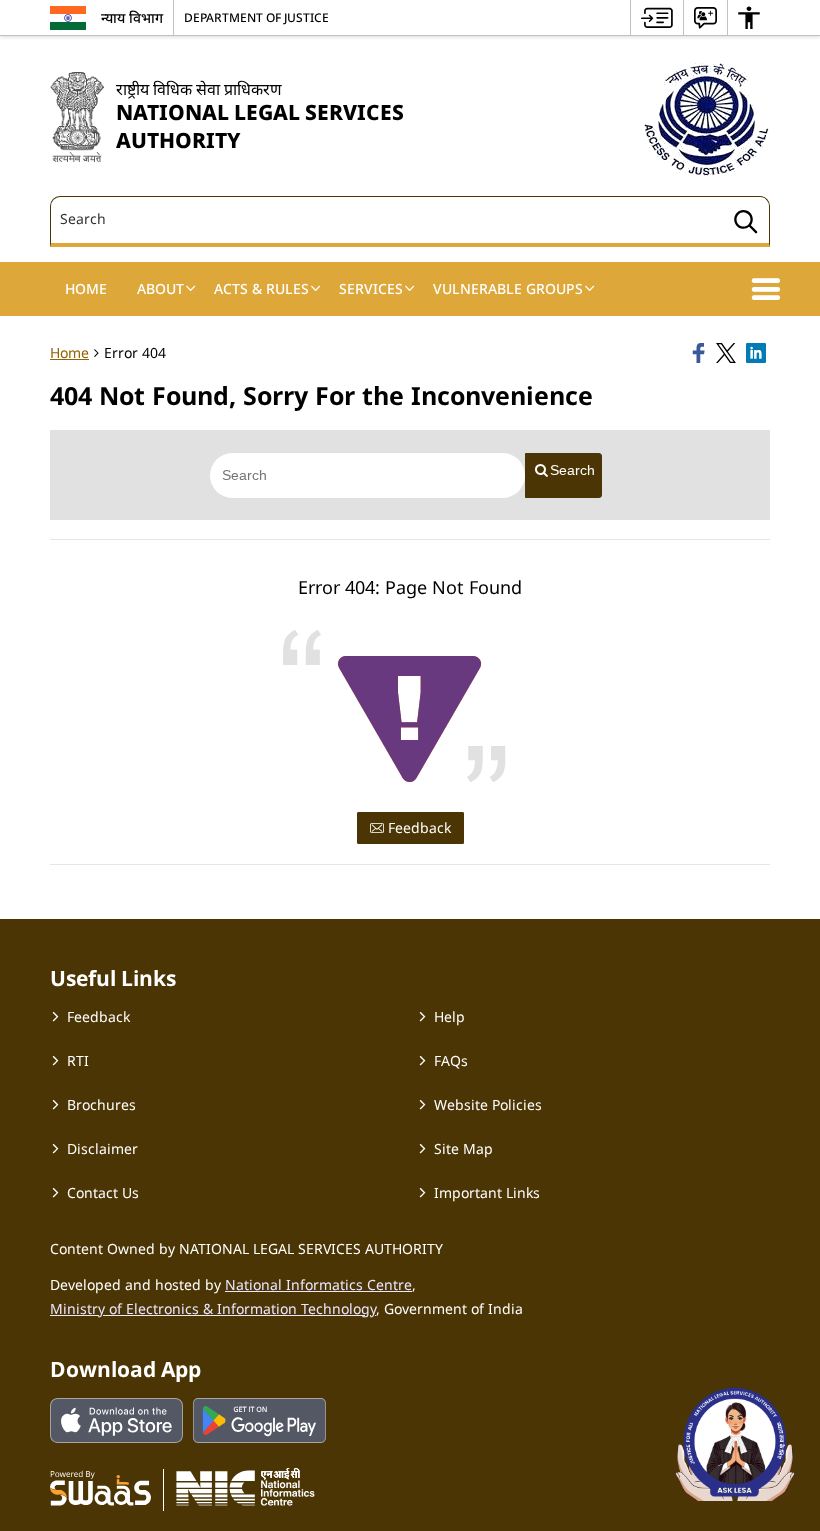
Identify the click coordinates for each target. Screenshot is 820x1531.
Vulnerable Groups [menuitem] (508, 288)
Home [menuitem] (86, 288)
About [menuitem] (160, 288)
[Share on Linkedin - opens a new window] (758, 353)
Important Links (487, 1192)
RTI (78, 1060)
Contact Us (103, 1192)
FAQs (451, 1060)
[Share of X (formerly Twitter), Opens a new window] (728, 353)
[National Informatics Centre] (245, 1487)
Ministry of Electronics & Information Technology (213, 1308)
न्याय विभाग (132, 17)
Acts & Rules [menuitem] (261, 288)
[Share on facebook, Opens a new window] (701, 353)
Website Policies (488, 1104)
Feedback (417, 827)
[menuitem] (657, 17)
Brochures (101, 1104)
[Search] (746, 224)
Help (449, 1016)
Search (572, 470)
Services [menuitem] (371, 288)
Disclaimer (102, 1148)
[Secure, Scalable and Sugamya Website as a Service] (100, 1487)
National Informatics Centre (318, 1284)
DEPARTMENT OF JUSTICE (256, 17)
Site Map (463, 1148)
